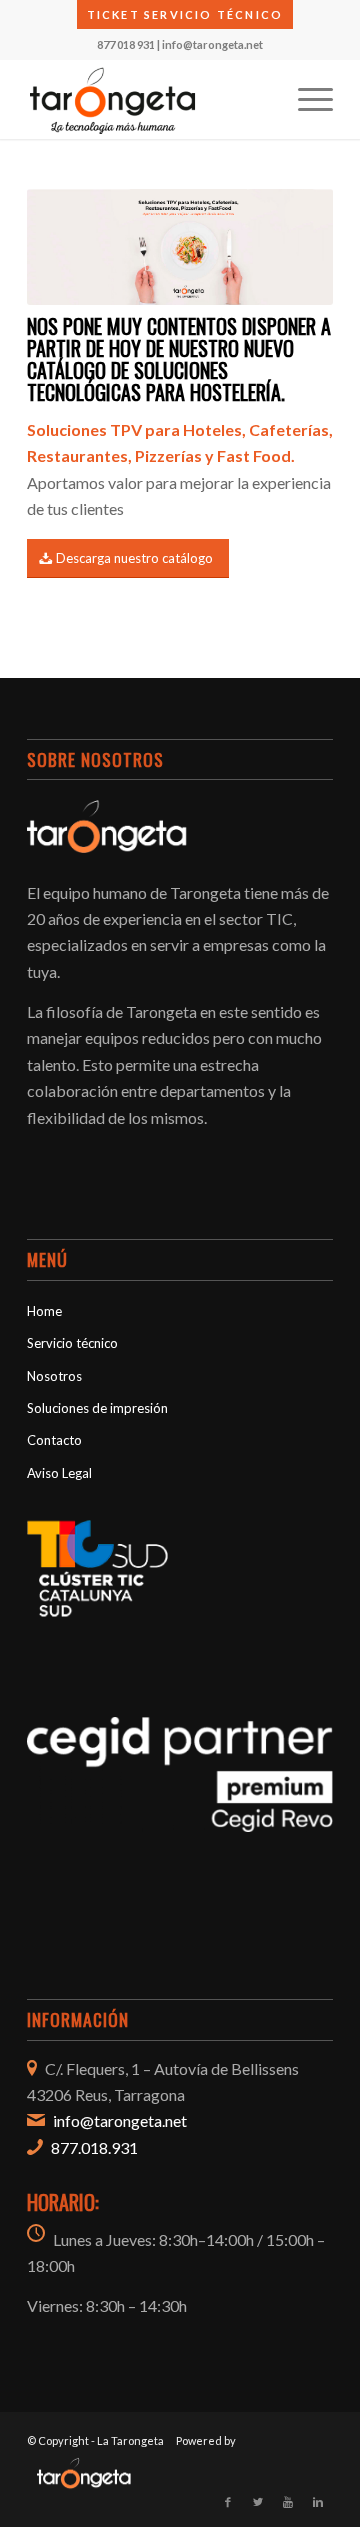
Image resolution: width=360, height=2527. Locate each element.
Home (44, 1311)
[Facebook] (228, 2502)
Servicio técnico (72, 1343)
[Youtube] (288, 2502)
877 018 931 (126, 44)
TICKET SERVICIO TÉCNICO (185, 14)
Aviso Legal (59, 1473)
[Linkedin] (318, 2502)
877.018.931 (94, 2147)
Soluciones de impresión (97, 1408)
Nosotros (54, 1376)
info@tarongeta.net (212, 44)
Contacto (54, 1440)
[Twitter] (258, 2502)
